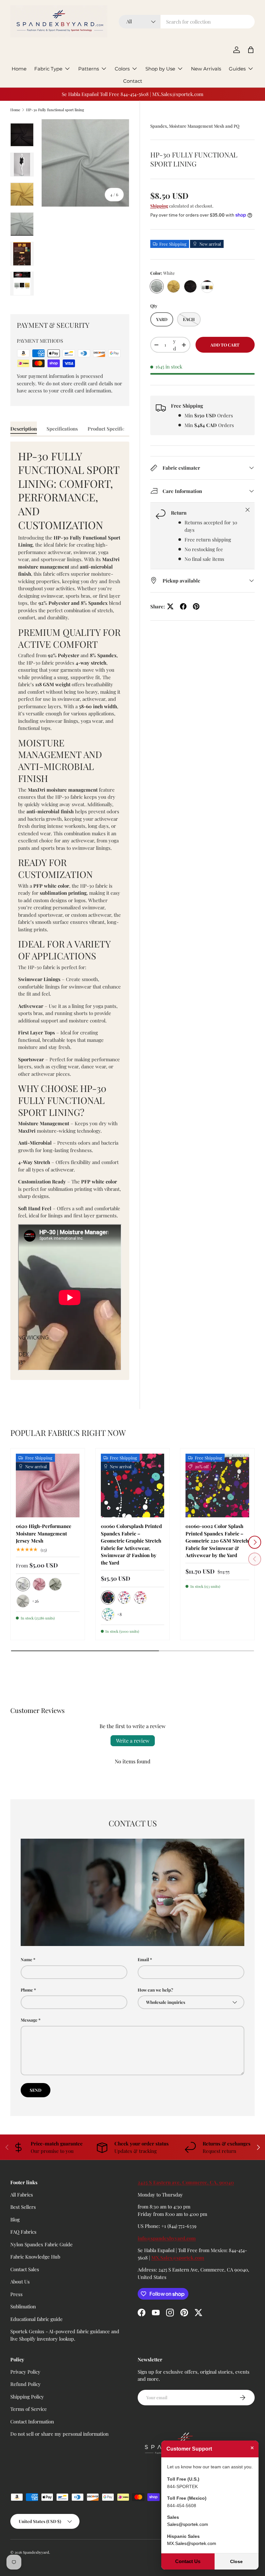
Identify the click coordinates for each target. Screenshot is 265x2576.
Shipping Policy (27, 2397)
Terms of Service (29, 2409)
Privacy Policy (25, 2372)
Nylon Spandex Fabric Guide (42, 2244)
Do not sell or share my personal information (59, 2434)
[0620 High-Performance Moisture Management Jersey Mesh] (48, 1486)
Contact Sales (25, 2269)
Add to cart (225, 345)
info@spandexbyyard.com (167, 2238)
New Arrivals (206, 69)
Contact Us (188, 2561)
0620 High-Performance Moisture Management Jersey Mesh (44, 1533)
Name (26, 1959)
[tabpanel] (70, 911)
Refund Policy (26, 2384)
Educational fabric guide (37, 2319)
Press (16, 2294)
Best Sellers (23, 2207)
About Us (20, 2282)
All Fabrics (22, 2195)
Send (36, 2090)
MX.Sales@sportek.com (178, 2258)
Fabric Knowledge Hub (35, 2257)
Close (236, 2561)
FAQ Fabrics (23, 2232)
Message (29, 2020)
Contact (133, 81)
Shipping (159, 206)
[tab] (24, 429)
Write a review (133, 1741)
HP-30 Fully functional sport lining (55, 110)
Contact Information (32, 2421)
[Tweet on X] (170, 606)
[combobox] (187, 22)
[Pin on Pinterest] (196, 606)
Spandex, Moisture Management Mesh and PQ (195, 126)
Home (19, 69)
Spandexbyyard (36, 2552)
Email (143, 1959)
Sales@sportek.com (188, 2524)
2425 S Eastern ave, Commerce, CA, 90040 (186, 2182)
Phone (27, 1990)
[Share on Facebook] (183, 606)
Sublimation (23, 2306)
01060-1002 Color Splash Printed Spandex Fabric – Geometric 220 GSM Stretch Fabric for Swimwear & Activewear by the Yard (217, 1541)
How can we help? (155, 1990)
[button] (251, 50)
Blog (15, 2219)
